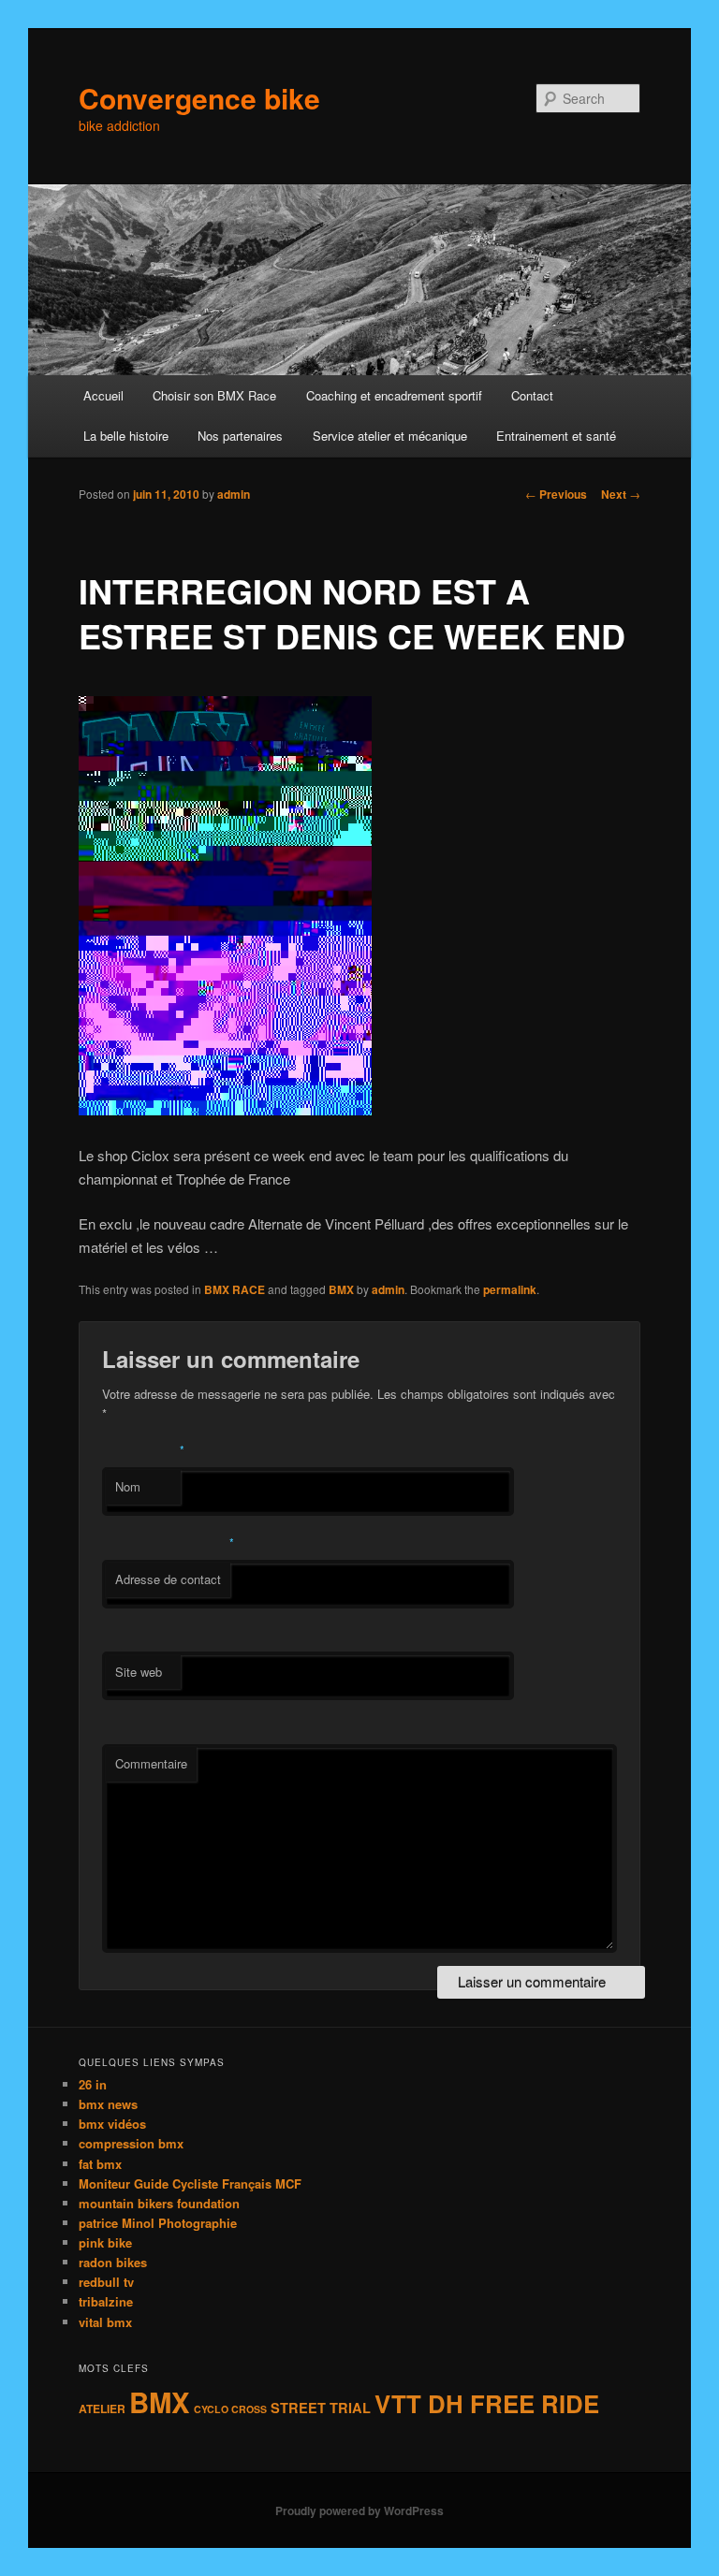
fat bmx (100, 2164)
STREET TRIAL (321, 2408)
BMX (341, 1289)
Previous (556, 494)
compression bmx (131, 2143)
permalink (510, 1289)
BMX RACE (235, 1289)
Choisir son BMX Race (214, 395)
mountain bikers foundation (159, 2203)
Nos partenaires (240, 436)
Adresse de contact (168, 1579)
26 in (93, 2084)
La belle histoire (126, 436)
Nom (128, 1486)
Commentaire (151, 1763)
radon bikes (113, 2262)
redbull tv (106, 2282)
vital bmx (105, 2322)
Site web (139, 1672)
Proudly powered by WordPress (359, 2511)
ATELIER (102, 2409)
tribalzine (106, 2301)
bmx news (108, 2104)
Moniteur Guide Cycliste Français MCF (190, 2183)
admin (234, 494)
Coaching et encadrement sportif (394, 395)
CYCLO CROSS (230, 2409)
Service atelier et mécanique (390, 436)
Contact (532, 395)
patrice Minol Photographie (158, 2223)
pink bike (105, 2242)
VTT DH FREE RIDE (487, 2403)
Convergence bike (199, 98)
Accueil (103, 395)
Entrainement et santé (556, 436)
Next (621, 494)
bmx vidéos (112, 2124)
